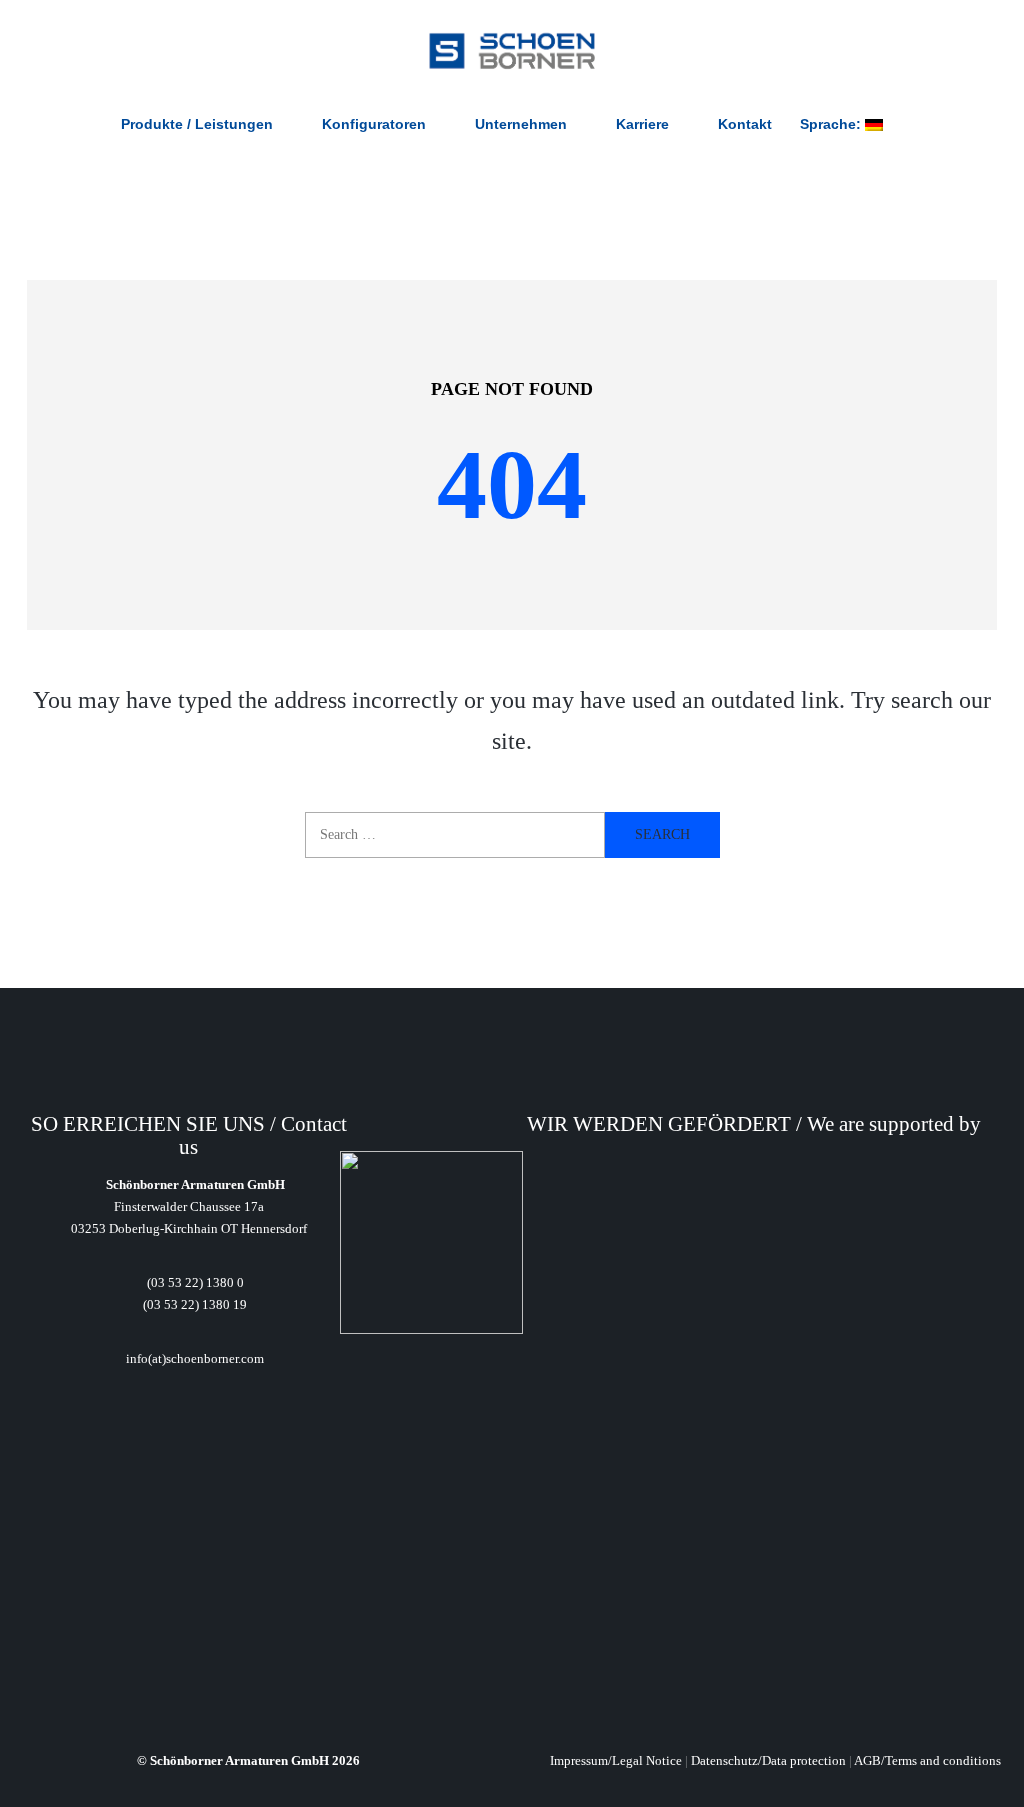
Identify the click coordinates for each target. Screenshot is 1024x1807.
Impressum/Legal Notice (616, 1760)
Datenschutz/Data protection (768, 1760)
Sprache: (832, 124)
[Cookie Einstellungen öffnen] (44, 1780)
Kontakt (745, 124)
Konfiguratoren (374, 124)
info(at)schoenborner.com (193, 1358)
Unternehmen (521, 124)
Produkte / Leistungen (197, 124)
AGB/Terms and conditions (927, 1760)
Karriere (642, 124)
